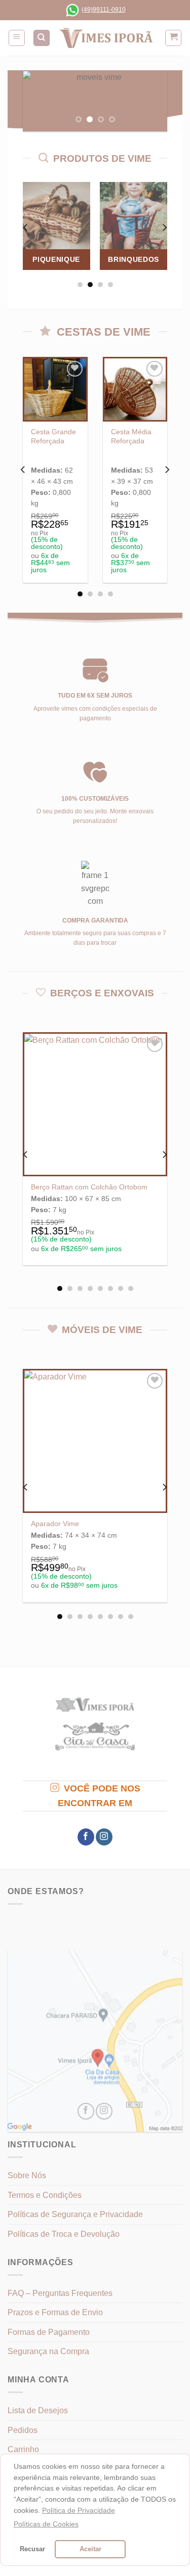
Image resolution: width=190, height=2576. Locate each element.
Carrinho (23, 2449)
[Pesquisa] (42, 38)
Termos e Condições (45, 2195)
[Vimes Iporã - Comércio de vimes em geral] (105, 38)
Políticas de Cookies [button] (46, 2524)
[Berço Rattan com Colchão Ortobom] (95, 1104)
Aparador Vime (55, 1524)
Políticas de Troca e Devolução (64, 2234)
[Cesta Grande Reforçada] (55, 389)
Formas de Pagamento (49, 2332)
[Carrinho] (173, 38)
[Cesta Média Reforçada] (135, 389)
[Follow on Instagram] (104, 1837)
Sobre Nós (27, 2175)
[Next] (164, 228)
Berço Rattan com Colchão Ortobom (89, 1187)
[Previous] (26, 228)
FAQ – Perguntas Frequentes (60, 2293)
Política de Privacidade (79, 2510)
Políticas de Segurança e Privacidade (75, 2214)
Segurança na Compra (48, 2351)
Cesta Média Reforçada (131, 436)
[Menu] (17, 38)
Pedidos (23, 2430)
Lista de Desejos (38, 2410)
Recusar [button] (32, 2549)
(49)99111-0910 (104, 10)
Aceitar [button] (90, 2549)
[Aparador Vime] (95, 1441)
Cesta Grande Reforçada (53, 436)
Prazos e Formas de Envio (55, 2312)
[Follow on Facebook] (86, 1837)
